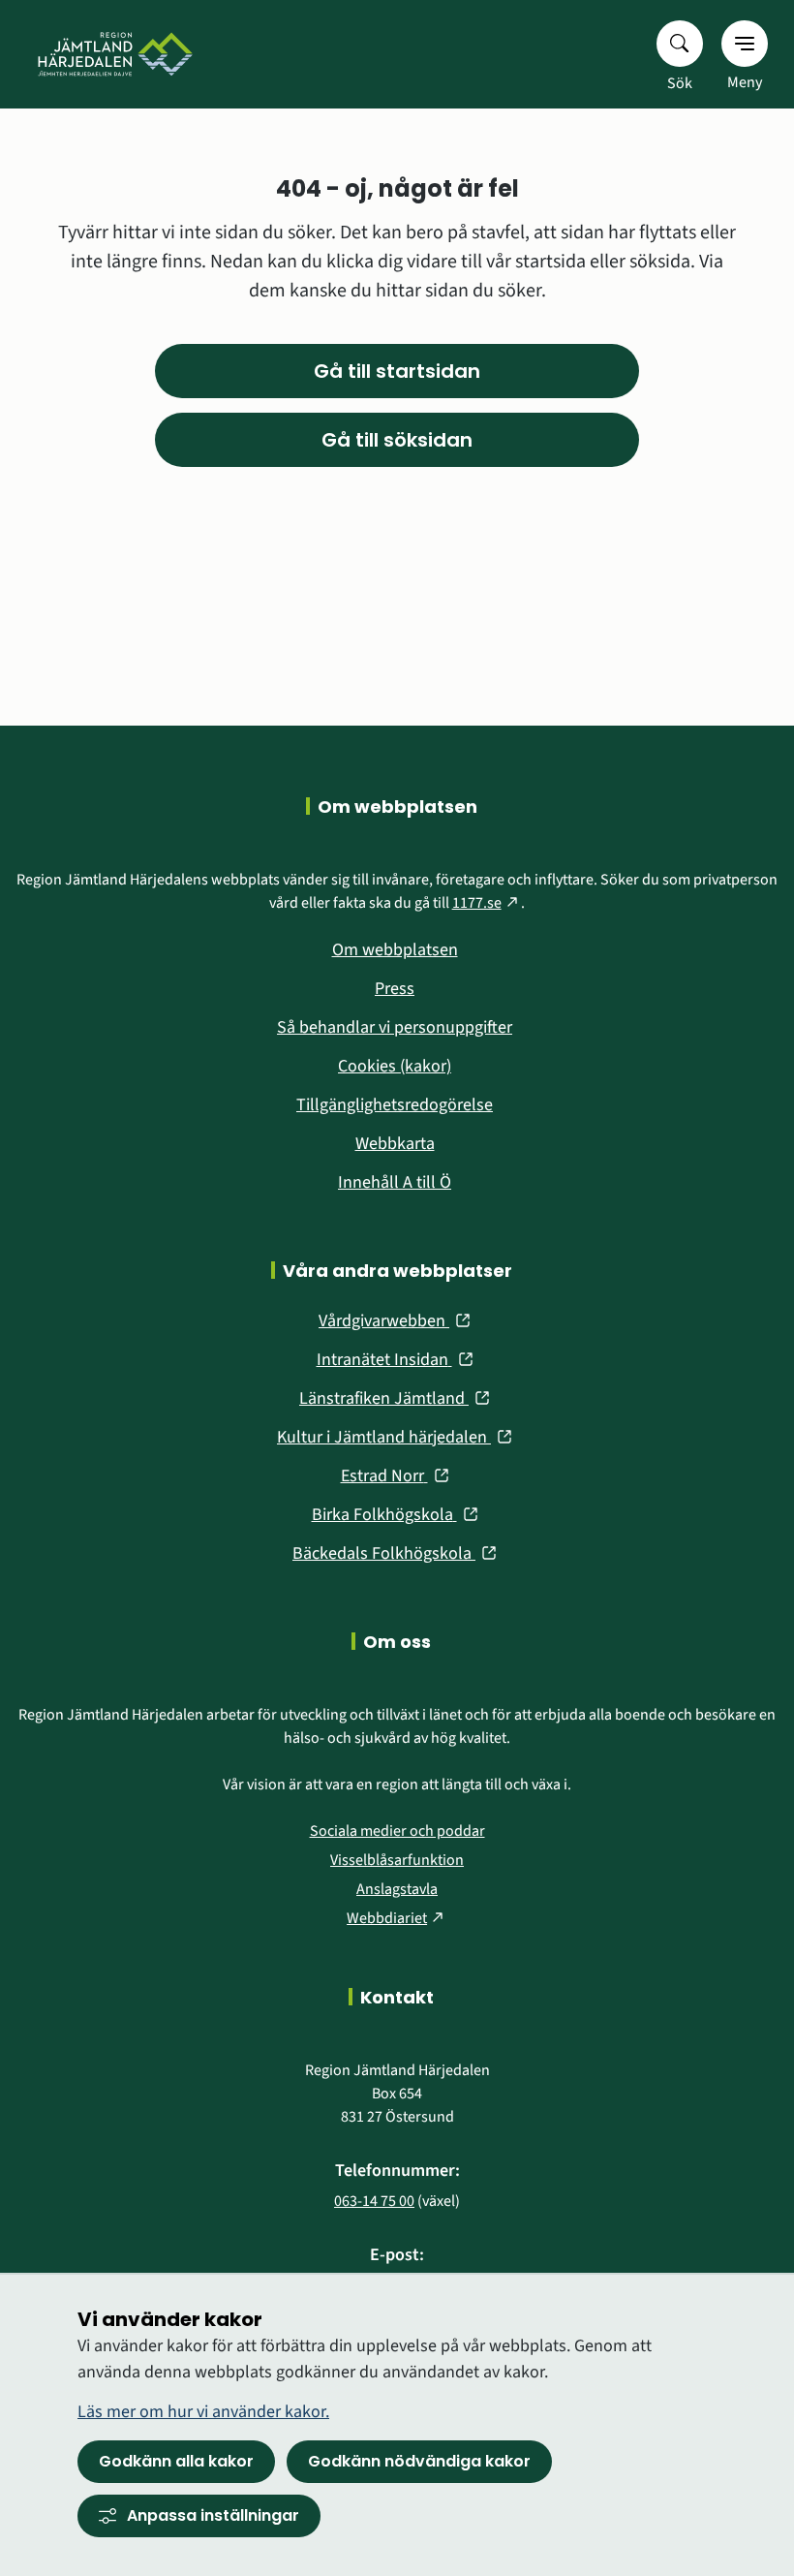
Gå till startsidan (397, 371)
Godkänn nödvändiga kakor (419, 2461)
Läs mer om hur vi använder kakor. (203, 2412)
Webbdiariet (397, 1918)
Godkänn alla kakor (176, 2461)
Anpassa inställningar (213, 2515)
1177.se (487, 903)
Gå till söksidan (397, 440)
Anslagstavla (397, 1889)
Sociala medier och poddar (397, 1831)
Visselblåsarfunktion (397, 1860)
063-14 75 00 (374, 2201)
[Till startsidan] (111, 54)
